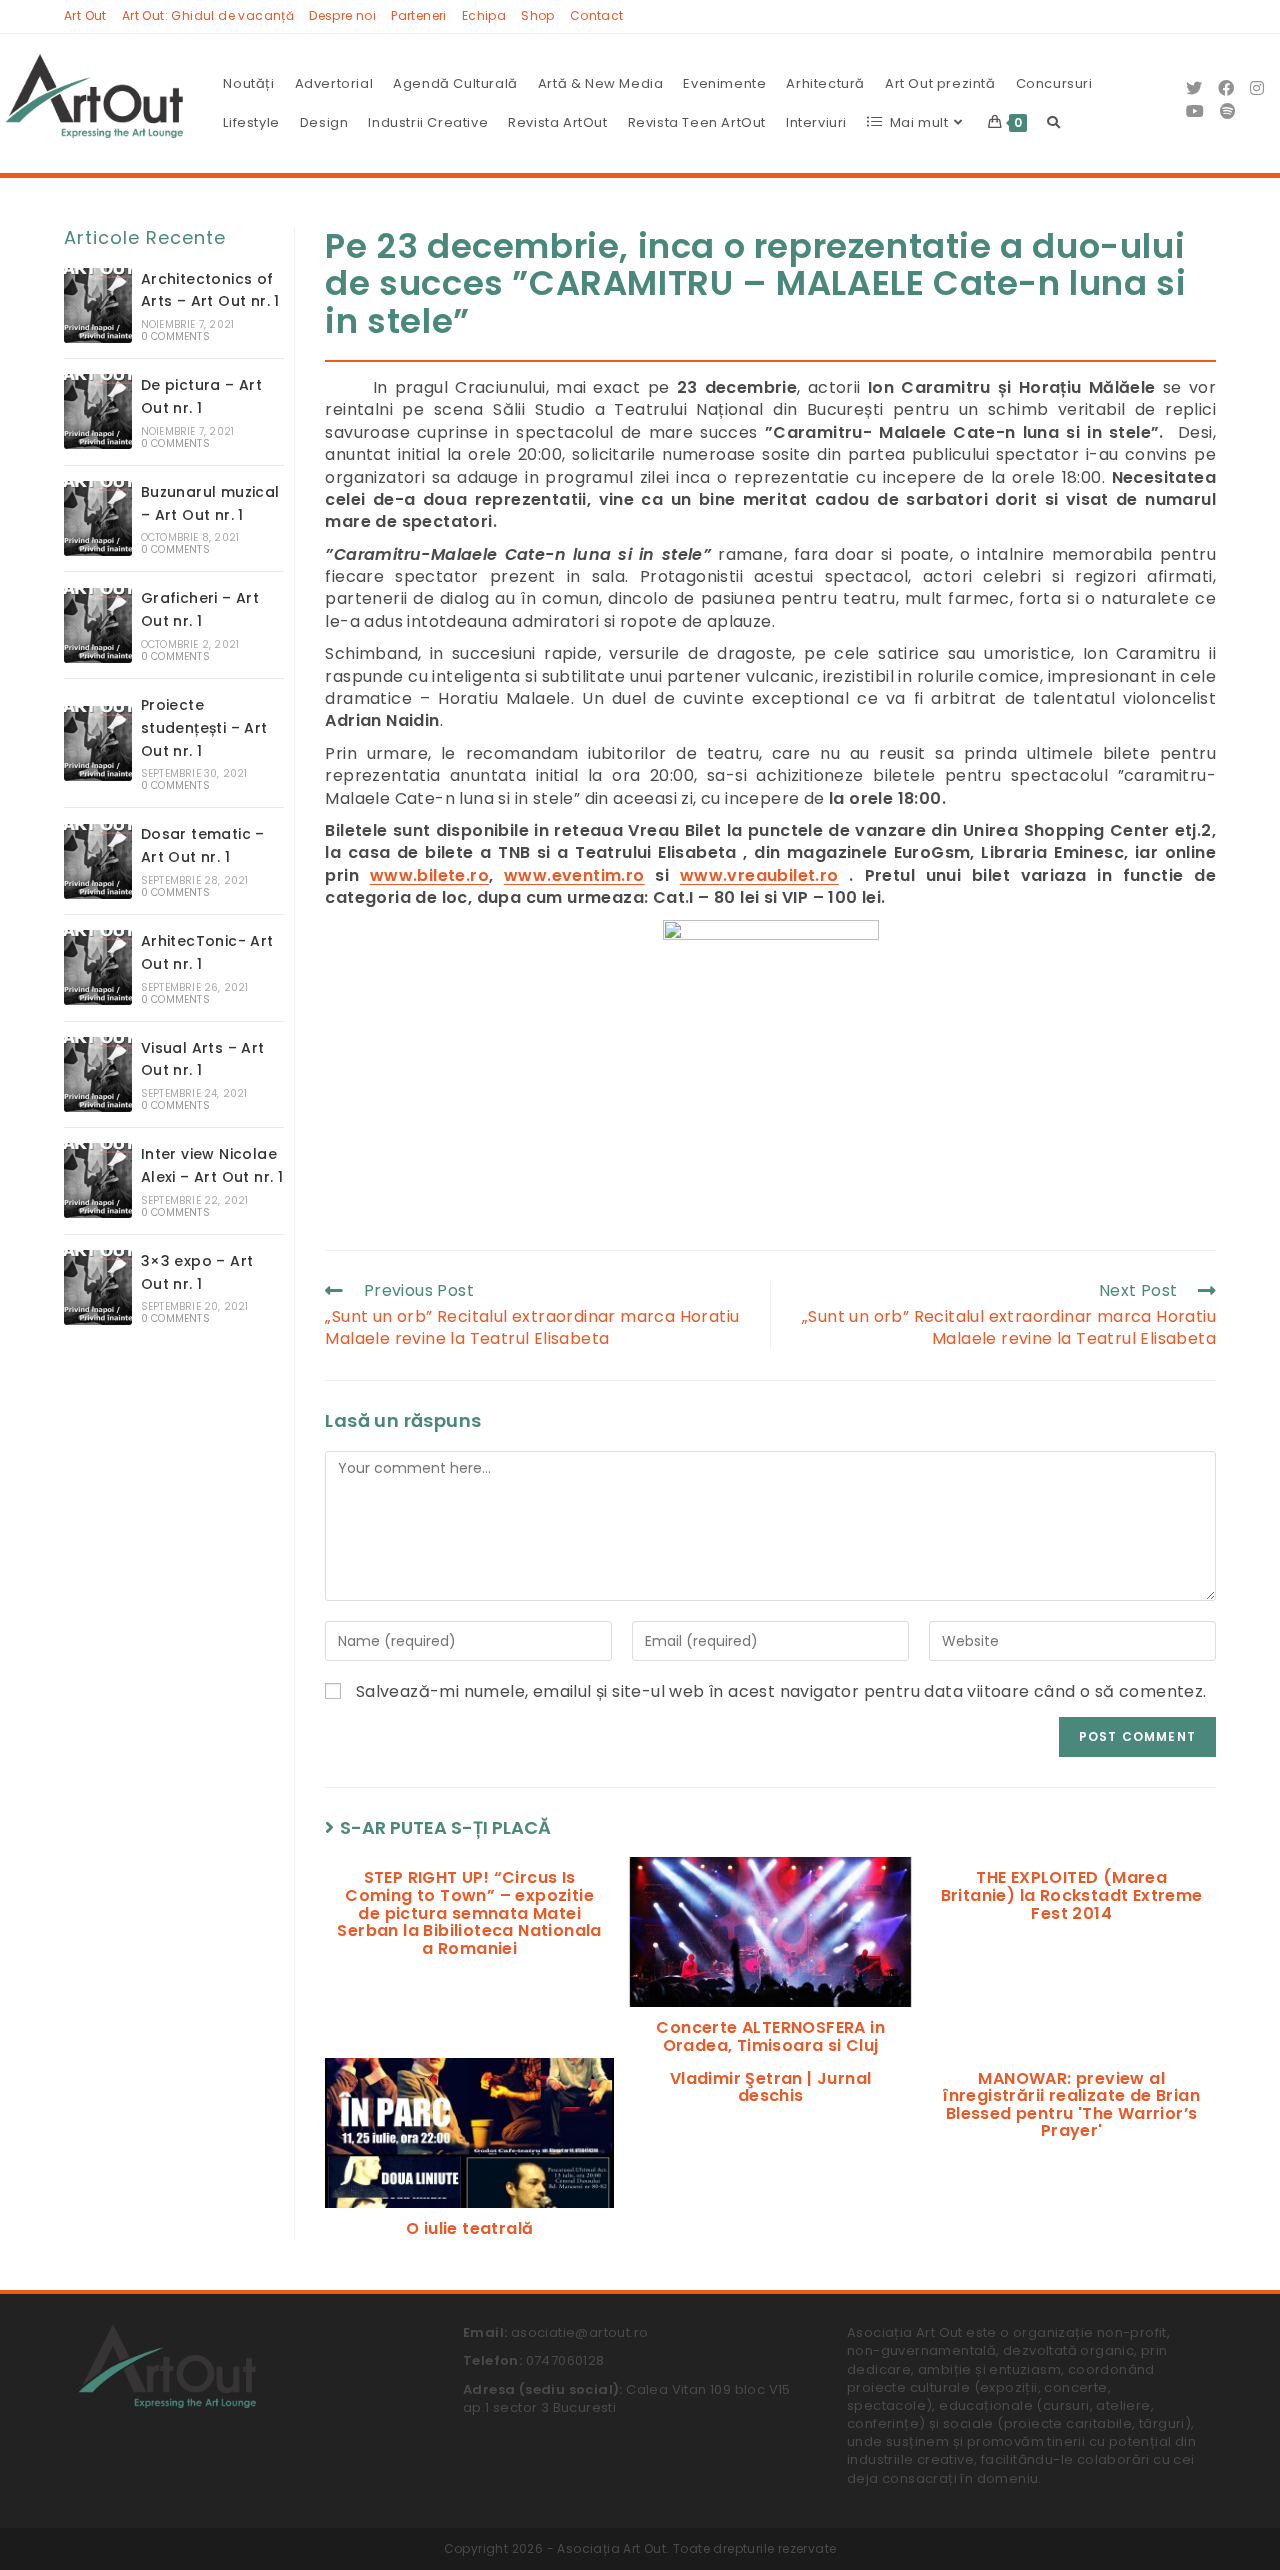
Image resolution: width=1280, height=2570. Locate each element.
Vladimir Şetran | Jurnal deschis (771, 2087)
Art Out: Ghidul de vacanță (208, 16)
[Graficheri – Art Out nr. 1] (98, 625)
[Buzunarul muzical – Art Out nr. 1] (98, 518)
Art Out (85, 16)
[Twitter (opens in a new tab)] (1194, 88)
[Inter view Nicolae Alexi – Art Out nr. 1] (98, 1180)
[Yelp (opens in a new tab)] (1228, 111)
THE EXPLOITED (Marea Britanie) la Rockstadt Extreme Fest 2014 (1072, 1895)
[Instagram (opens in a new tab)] (1257, 88)
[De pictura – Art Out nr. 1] (98, 411)
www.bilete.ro (429, 875)
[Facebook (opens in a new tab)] (1226, 88)
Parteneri (419, 16)
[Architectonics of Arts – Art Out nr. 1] (98, 305)
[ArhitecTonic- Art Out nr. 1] (98, 967)
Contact (597, 16)
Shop (538, 16)
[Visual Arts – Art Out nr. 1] (98, 1074)
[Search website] (1053, 123)
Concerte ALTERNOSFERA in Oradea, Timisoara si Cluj (770, 2036)
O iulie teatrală (469, 2229)
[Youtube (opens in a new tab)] (1195, 111)
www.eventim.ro (574, 875)
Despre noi (342, 16)
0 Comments (175, 336)
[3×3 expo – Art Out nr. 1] (98, 1287)
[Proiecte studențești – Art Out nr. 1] (98, 743)
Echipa (484, 16)
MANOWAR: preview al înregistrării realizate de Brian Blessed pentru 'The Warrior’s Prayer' (1071, 2105)
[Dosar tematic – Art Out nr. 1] (98, 861)
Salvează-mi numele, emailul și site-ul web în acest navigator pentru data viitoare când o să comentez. (781, 1692)
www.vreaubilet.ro (759, 875)
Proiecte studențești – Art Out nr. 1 (204, 728)
